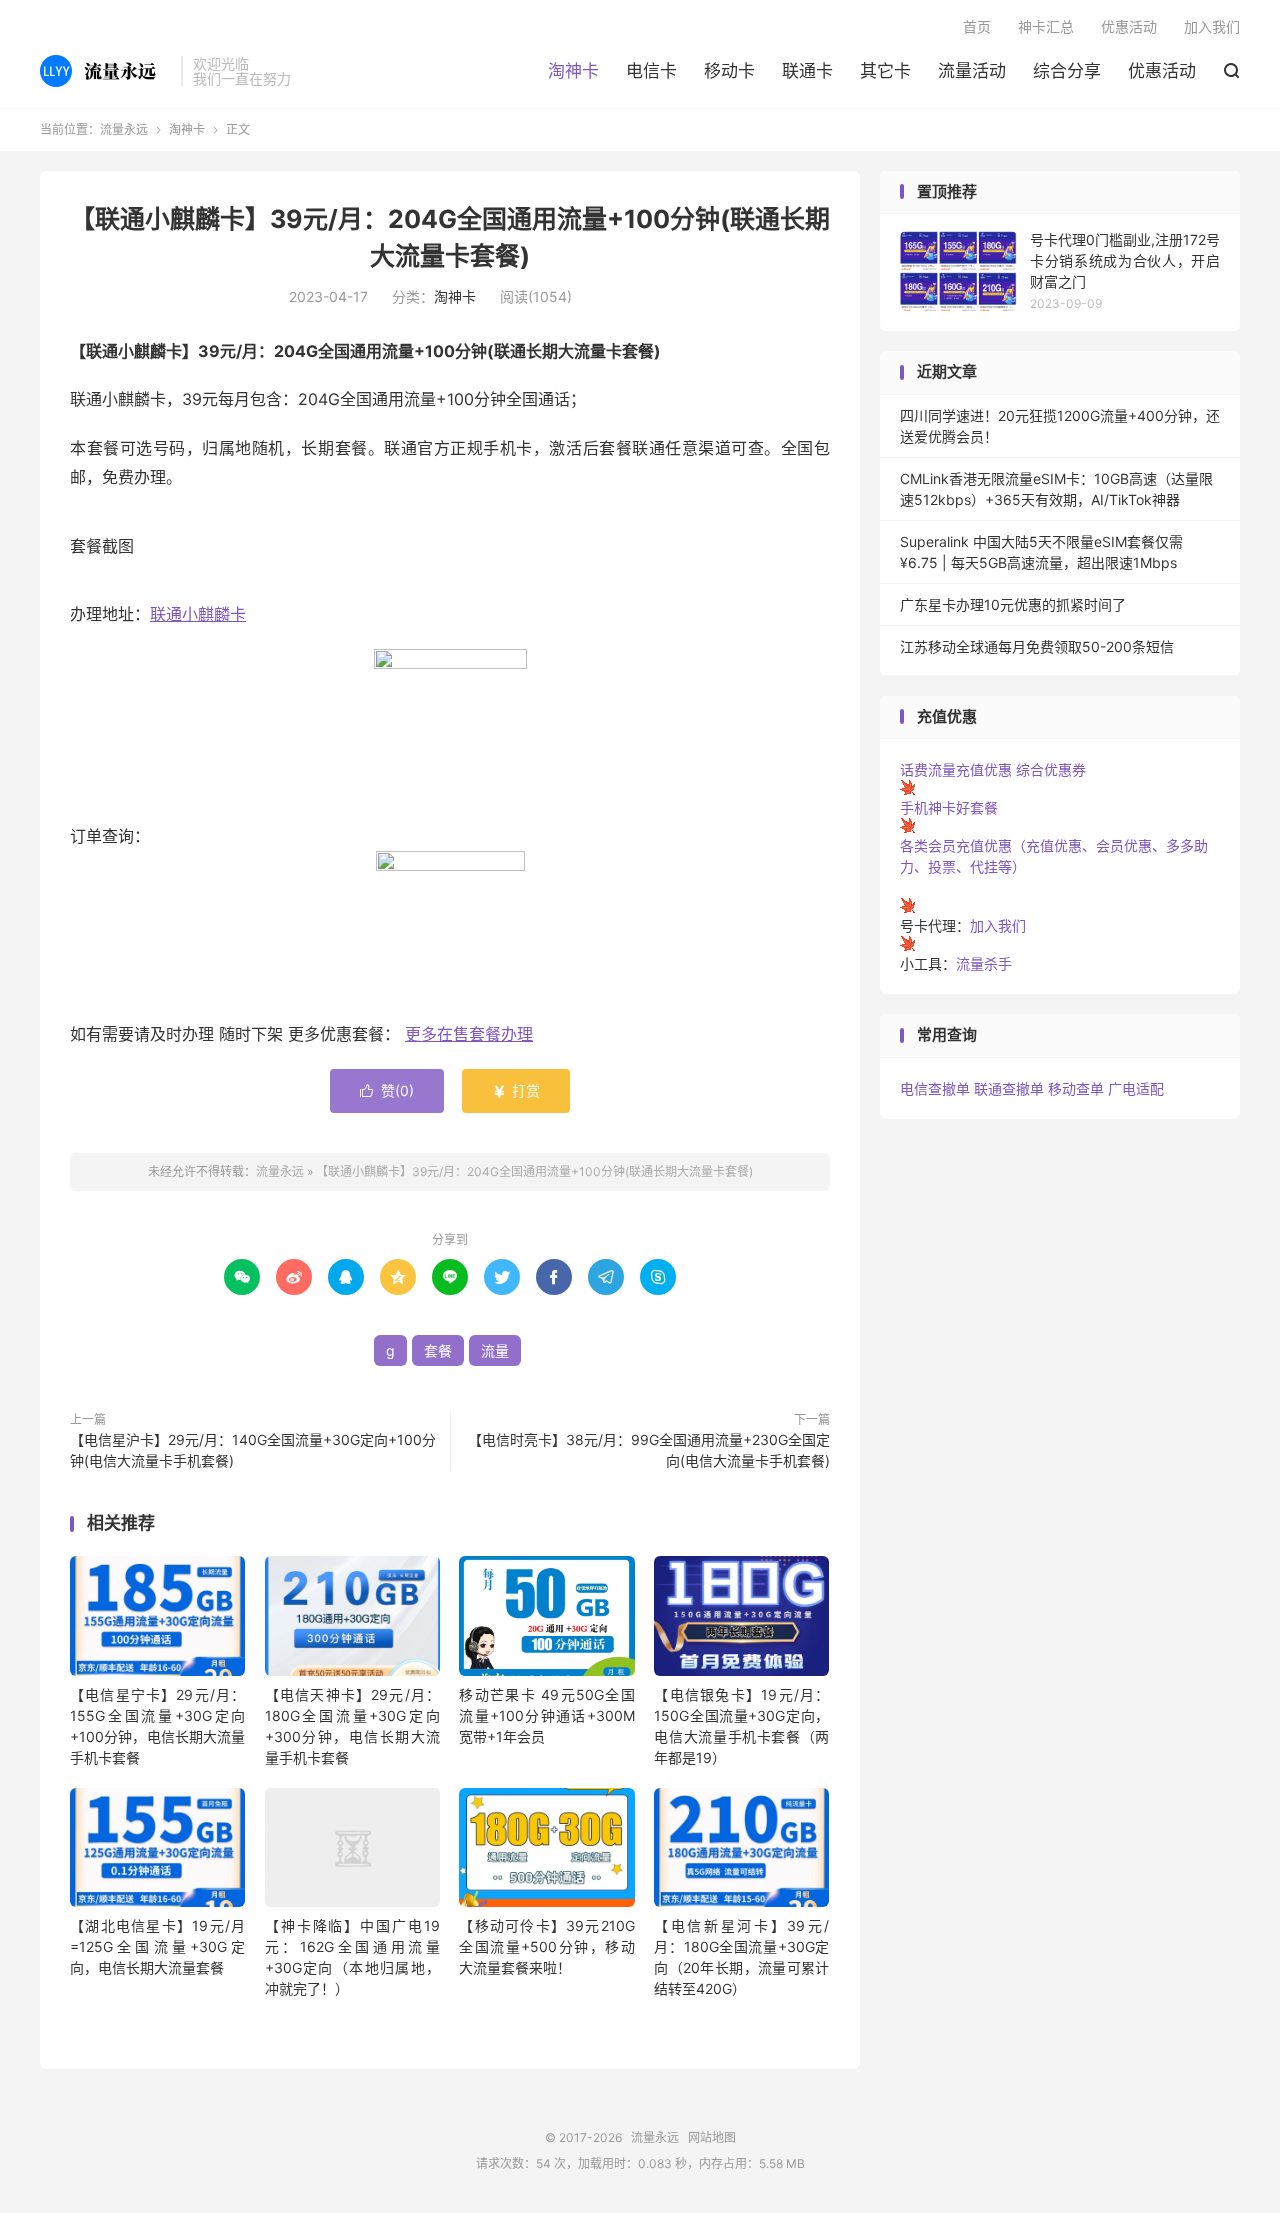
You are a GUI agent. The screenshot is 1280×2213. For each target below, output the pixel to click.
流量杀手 (984, 963)
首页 (977, 26)
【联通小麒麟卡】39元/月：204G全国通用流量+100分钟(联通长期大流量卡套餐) (534, 1171)
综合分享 (1067, 71)
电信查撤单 (935, 1088)
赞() (387, 1090)
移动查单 (1076, 1088)
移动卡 (729, 71)
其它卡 (885, 71)
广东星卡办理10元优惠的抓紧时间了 (1013, 604)
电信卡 (651, 71)
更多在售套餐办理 (469, 1034)
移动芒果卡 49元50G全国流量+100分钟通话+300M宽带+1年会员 (546, 1715)
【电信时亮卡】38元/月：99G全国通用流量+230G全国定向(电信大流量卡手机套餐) (649, 1450)
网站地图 (712, 2137)
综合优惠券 (1051, 769)
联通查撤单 (1009, 1088)
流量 (495, 1350)
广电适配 (1136, 1088)
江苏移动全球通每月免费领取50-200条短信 (1037, 646)
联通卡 (807, 71)
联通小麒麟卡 (198, 614)
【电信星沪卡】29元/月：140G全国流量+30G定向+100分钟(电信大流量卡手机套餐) (253, 1450)
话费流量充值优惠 (956, 769)
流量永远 (105, 71)
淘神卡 (573, 71)
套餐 (438, 1350)
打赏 (516, 1090)
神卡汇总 (1046, 26)
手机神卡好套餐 (949, 807)
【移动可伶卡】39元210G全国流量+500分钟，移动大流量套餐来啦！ (546, 1946)
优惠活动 (1162, 71)
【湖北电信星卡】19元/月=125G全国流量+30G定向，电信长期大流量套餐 (157, 1946)
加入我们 (1212, 26)
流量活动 (972, 71)
